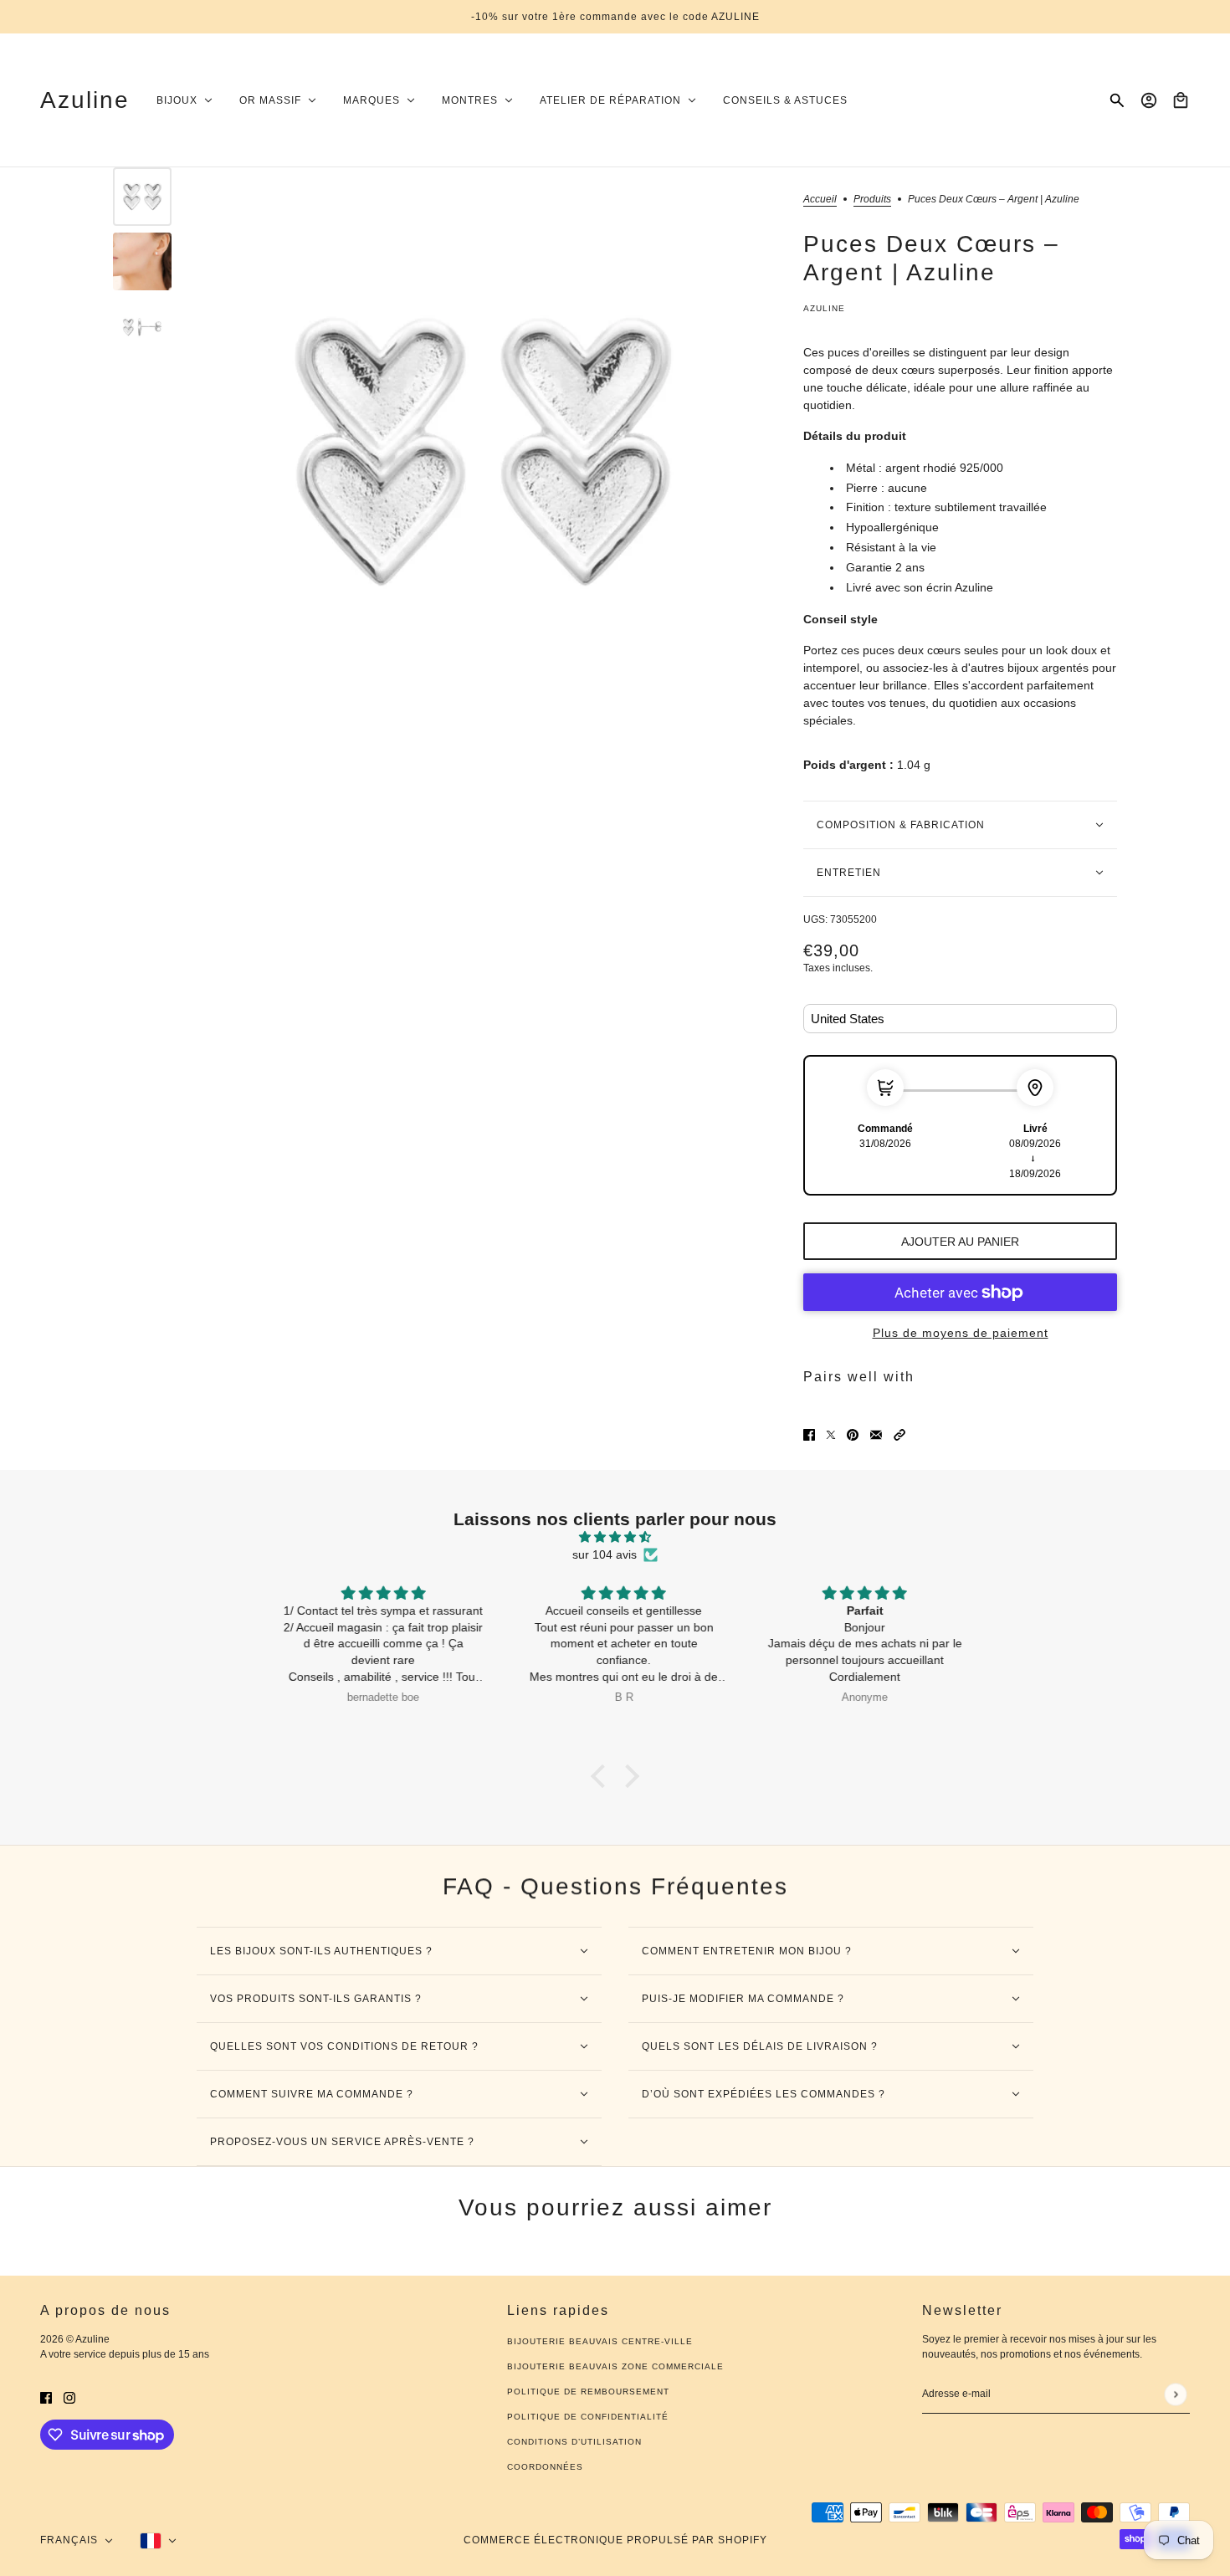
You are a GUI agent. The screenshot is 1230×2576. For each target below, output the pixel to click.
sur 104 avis (605, 1554)
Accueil (820, 200)
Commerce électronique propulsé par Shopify (615, 2540)
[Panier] (1181, 100)
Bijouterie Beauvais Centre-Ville (600, 2341)
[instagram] (69, 2397)
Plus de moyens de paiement (961, 1333)
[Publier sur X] (831, 1434)
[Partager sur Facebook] (809, 1434)
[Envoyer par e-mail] (876, 1434)
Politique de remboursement (588, 2392)
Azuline (824, 308)
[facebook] (46, 2397)
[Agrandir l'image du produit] (483, 452)
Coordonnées (545, 2467)
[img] (615, 1537)
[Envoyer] (1175, 2394)
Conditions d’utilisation (574, 2442)
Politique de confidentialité (588, 2417)
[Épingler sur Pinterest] (853, 1434)
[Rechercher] (1117, 100)
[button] (899, 1434)
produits (872, 200)
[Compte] (1149, 100)
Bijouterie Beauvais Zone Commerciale (615, 2366)
